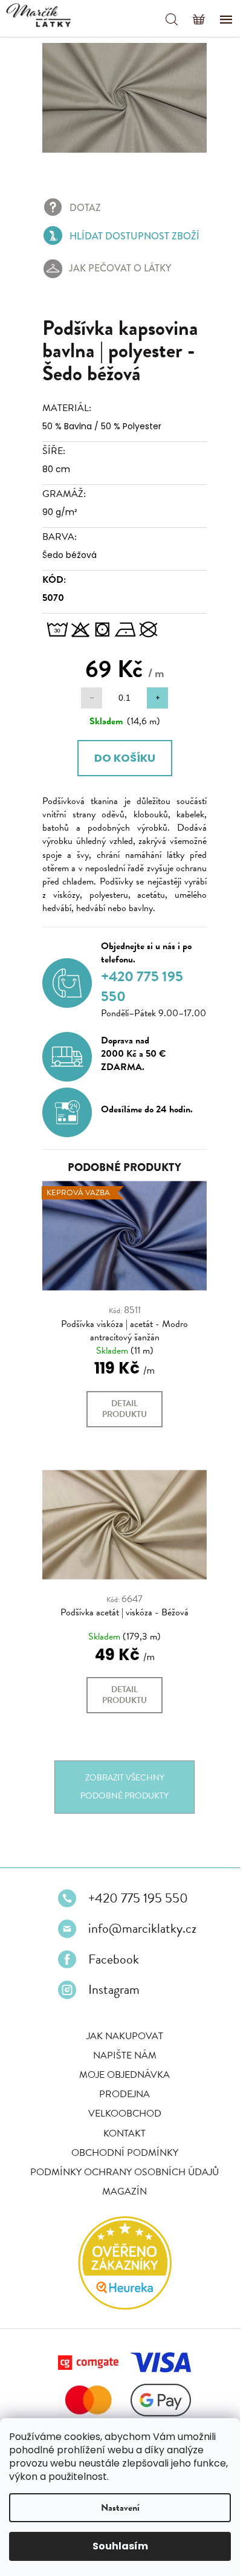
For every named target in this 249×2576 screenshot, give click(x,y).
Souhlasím (120, 2546)
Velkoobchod (120, 2143)
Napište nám (120, 2084)
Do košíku (120, 774)
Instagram (110, 2019)
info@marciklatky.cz (138, 1958)
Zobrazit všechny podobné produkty (120, 1816)
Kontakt (120, 2162)
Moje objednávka (120, 2104)
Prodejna (120, 2123)
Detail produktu (120, 1445)
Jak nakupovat (120, 2065)
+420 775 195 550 (134, 1927)
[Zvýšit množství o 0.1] (153, 714)
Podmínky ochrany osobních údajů (120, 2201)
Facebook (109, 1988)
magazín (120, 2221)
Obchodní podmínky (120, 2182)
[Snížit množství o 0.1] (87, 714)
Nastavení (120, 2508)
